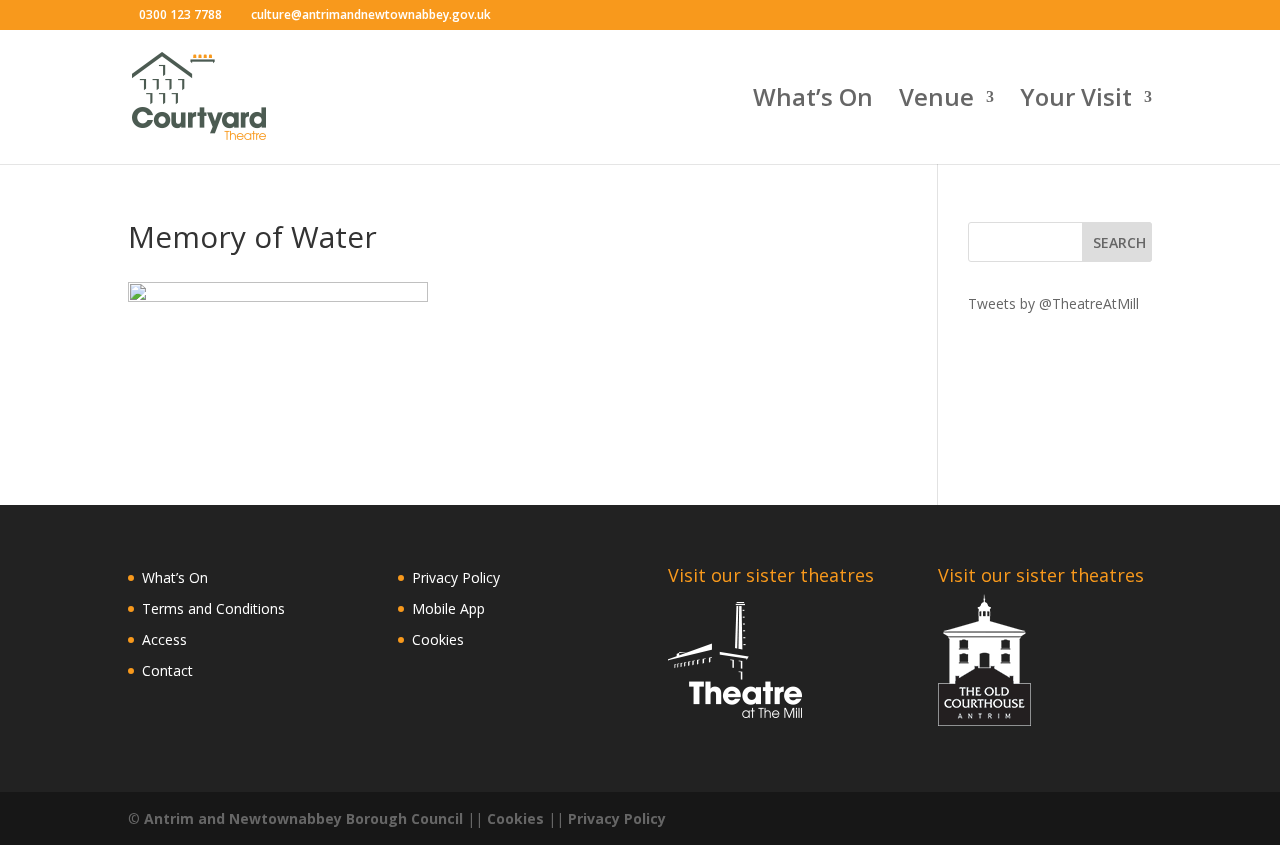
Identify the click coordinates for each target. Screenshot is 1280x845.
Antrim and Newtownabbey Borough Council (303, 818)
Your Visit (1076, 101)
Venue (936, 101)
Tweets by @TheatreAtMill (1053, 303)
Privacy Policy (456, 577)
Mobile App (448, 608)
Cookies (438, 639)
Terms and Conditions (213, 608)
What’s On (813, 101)
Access (164, 639)
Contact (167, 670)
